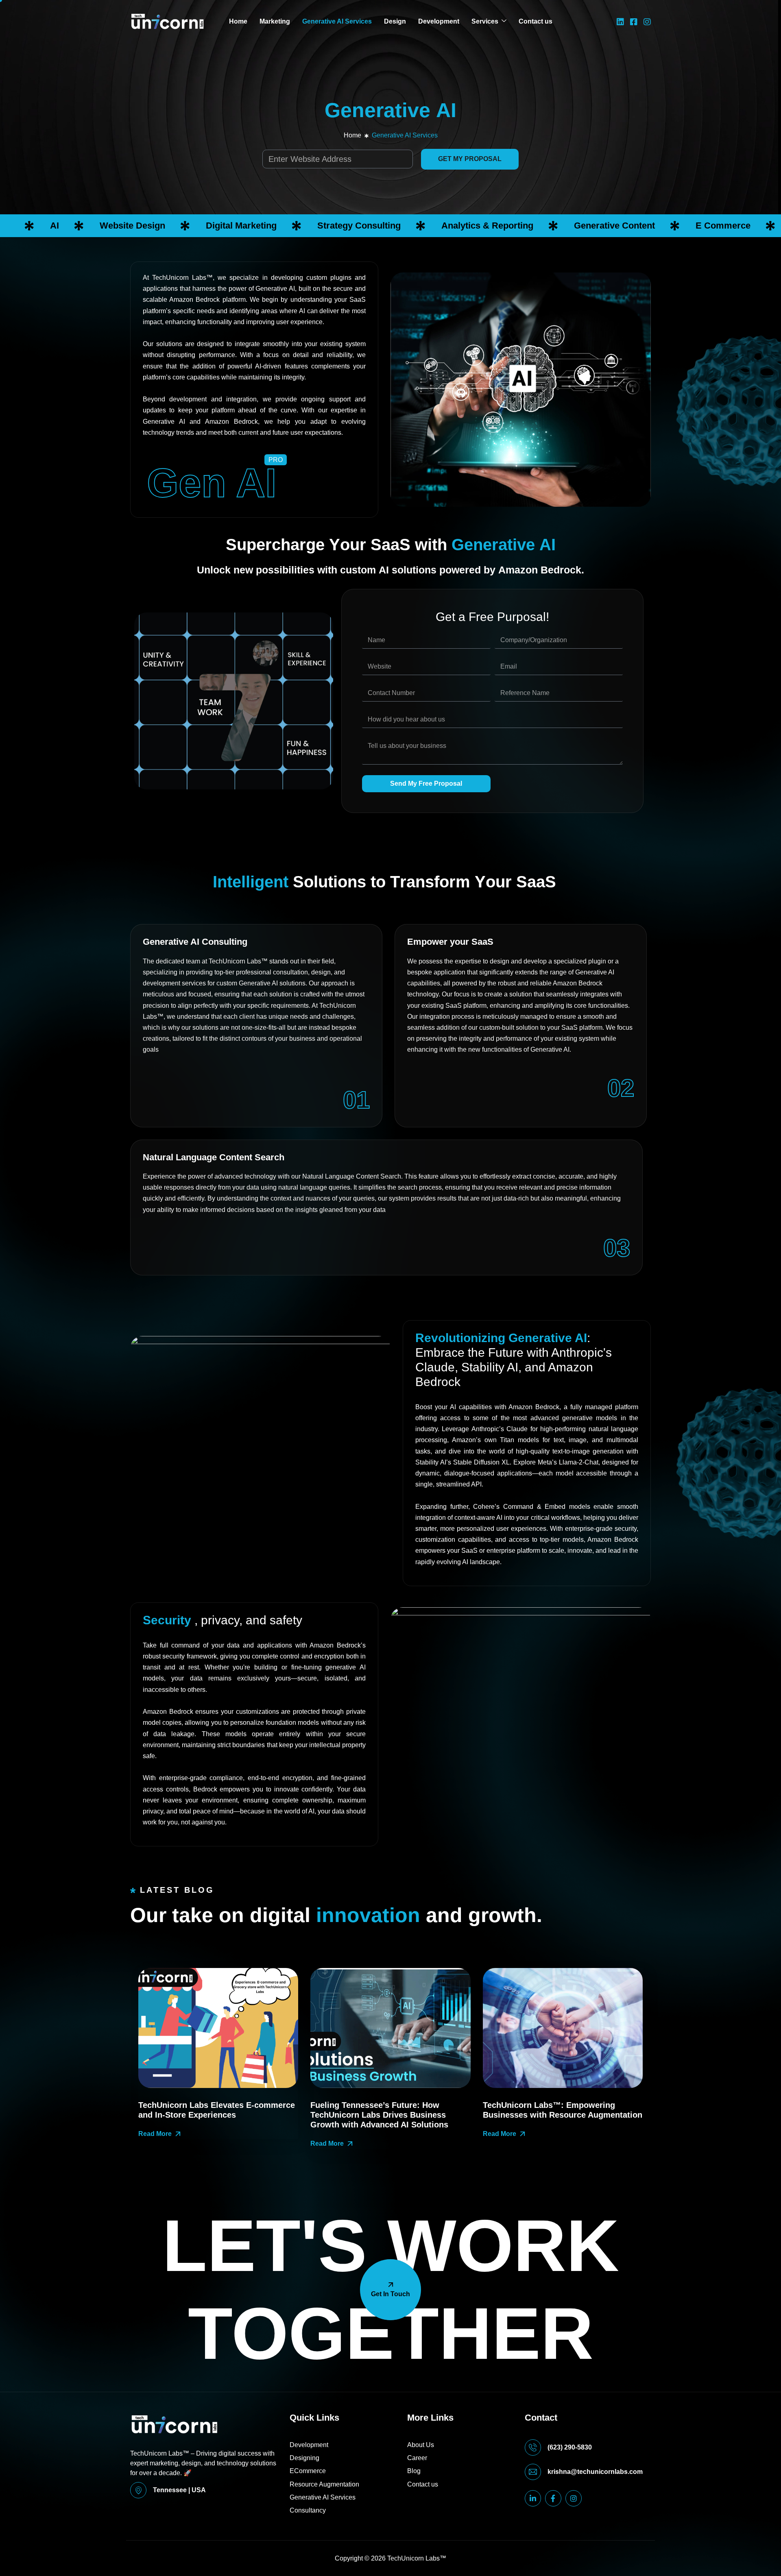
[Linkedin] (620, 21)
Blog (414, 2471)
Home (238, 21)
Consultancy (308, 2510)
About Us (421, 2445)
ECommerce (308, 2471)
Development (439, 21)
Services (485, 21)
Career (417, 2458)
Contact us (536, 21)
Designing (304, 2458)
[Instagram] (647, 21)
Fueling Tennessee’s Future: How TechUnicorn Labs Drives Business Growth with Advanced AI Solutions (379, 2115)
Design (395, 21)
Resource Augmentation (324, 2484)
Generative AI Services (337, 21)
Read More (155, 2134)
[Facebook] (634, 21)
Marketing (275, 21)
